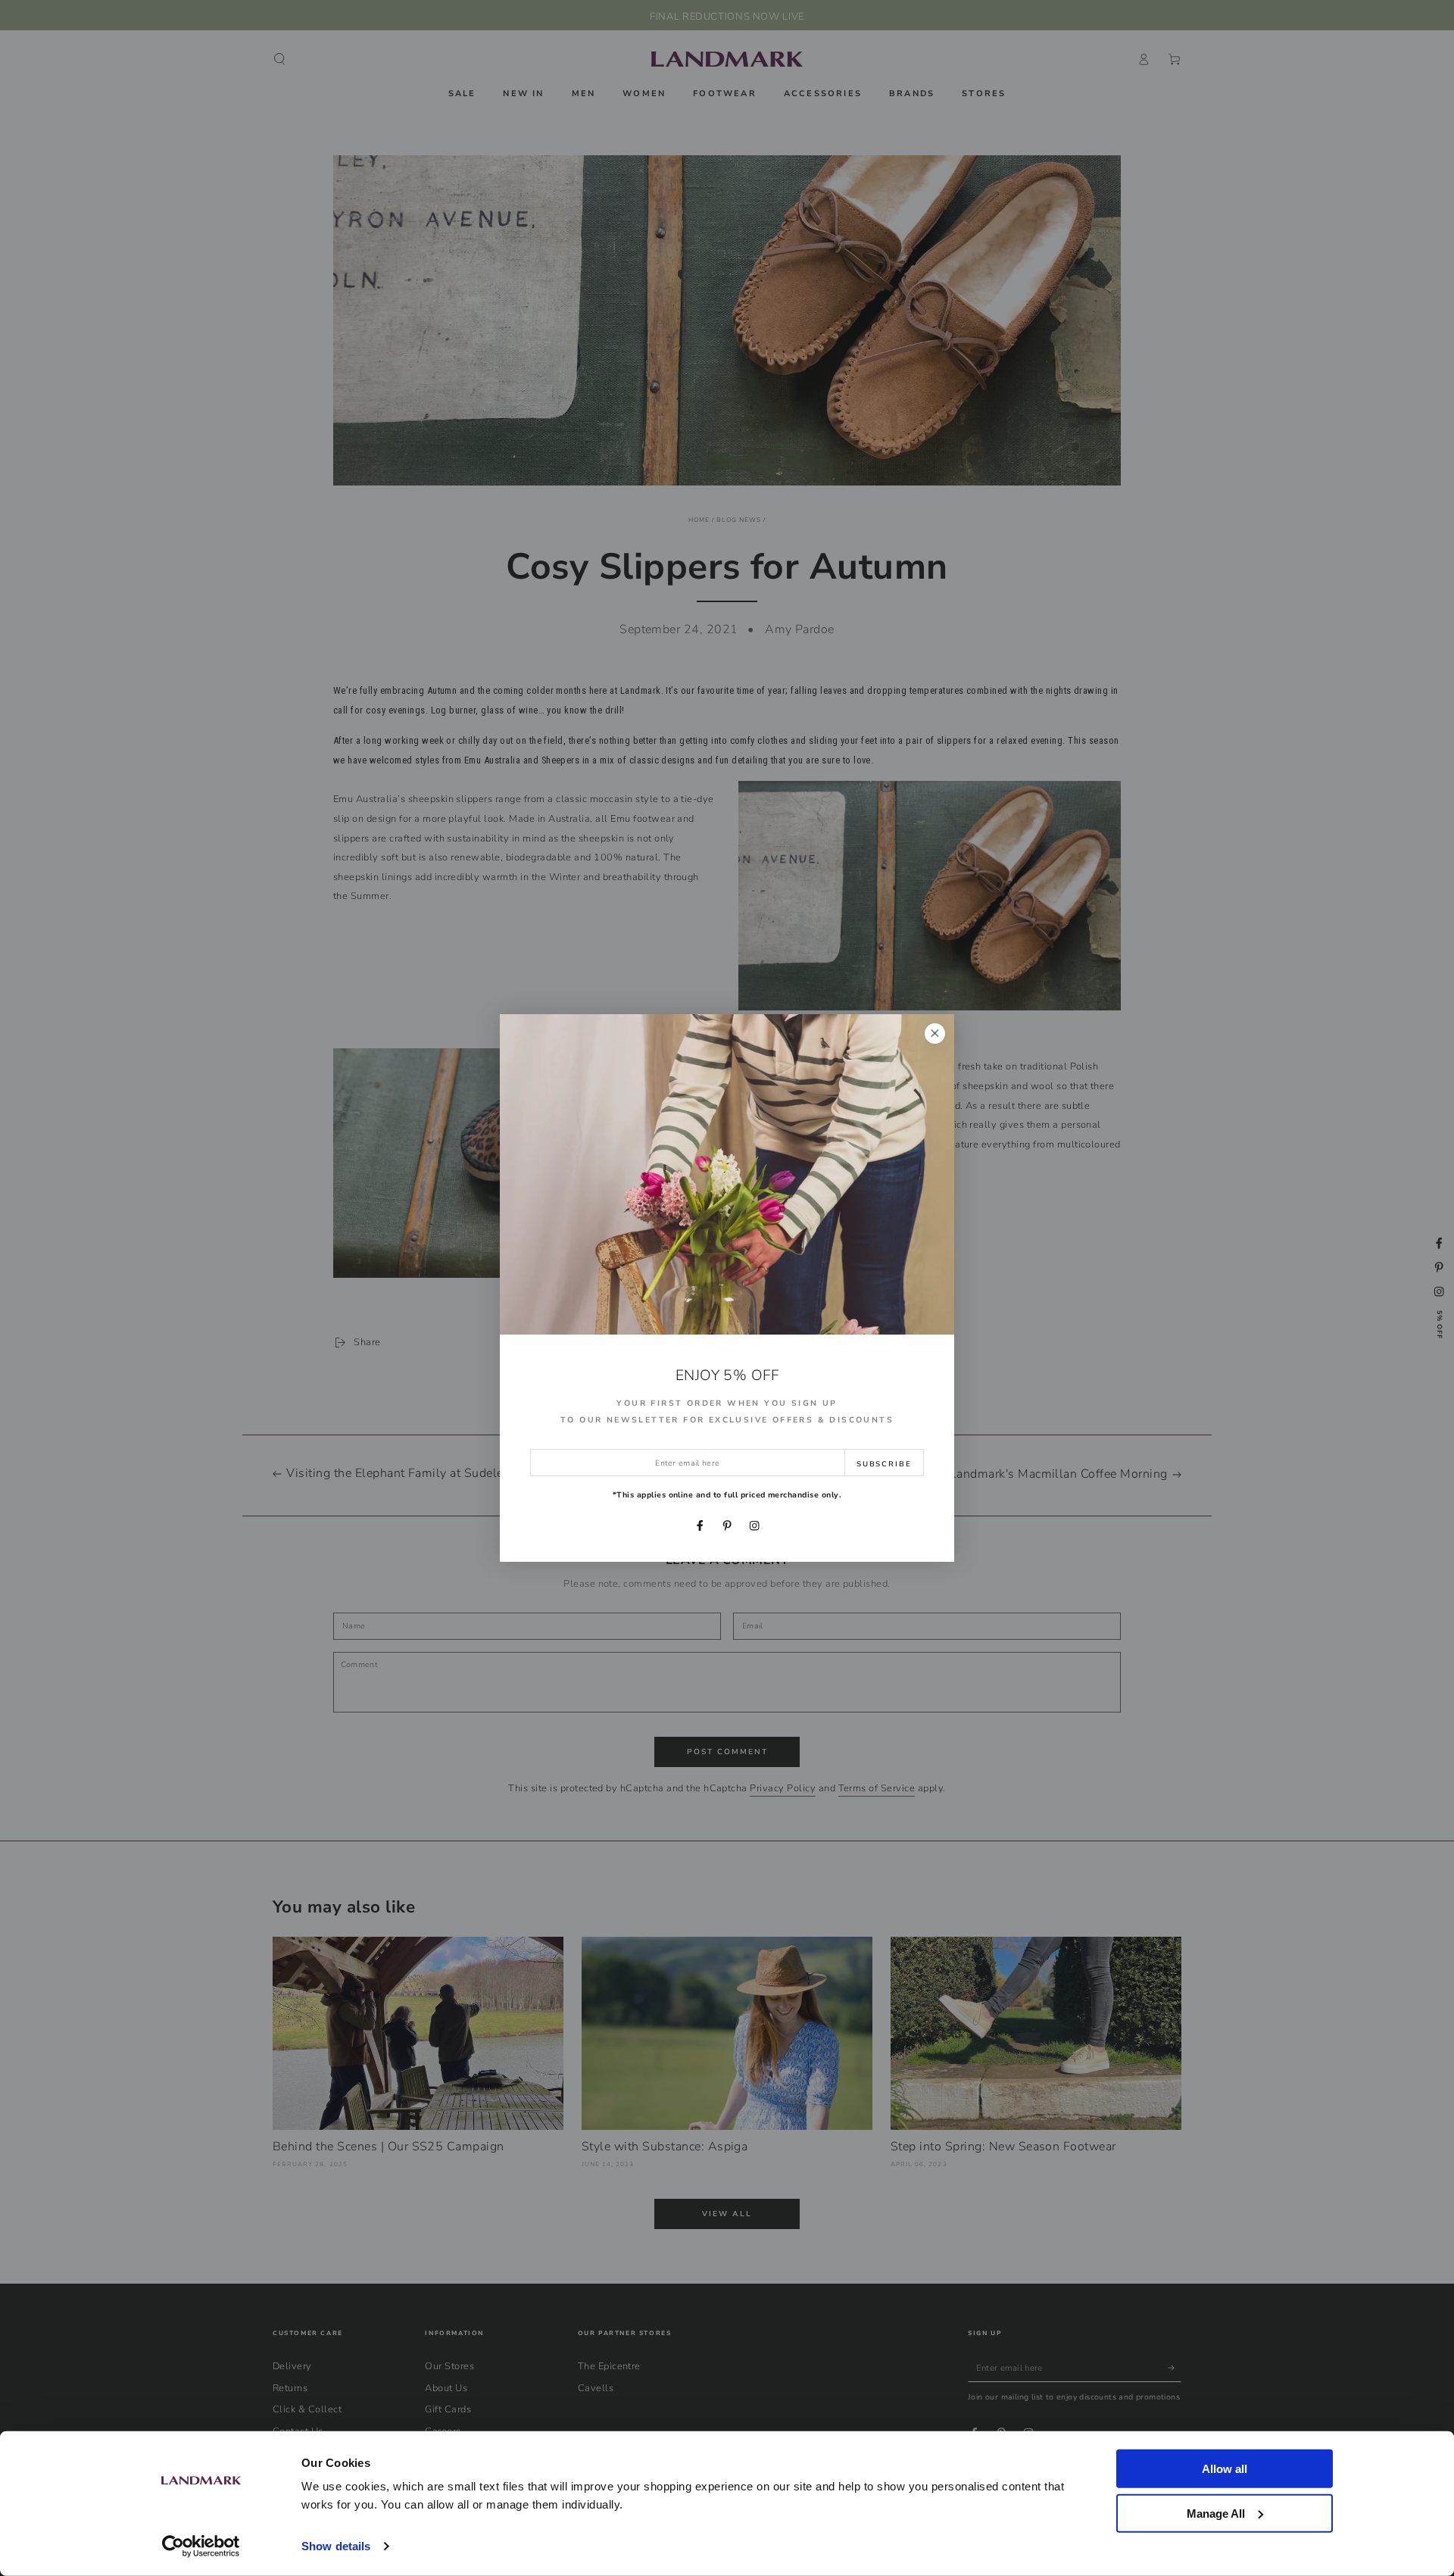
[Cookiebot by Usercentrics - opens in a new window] (201, 2546)
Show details (336, 2546)
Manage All (1216, 2513)
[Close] (935, 1034)
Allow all (1225, 2469)
